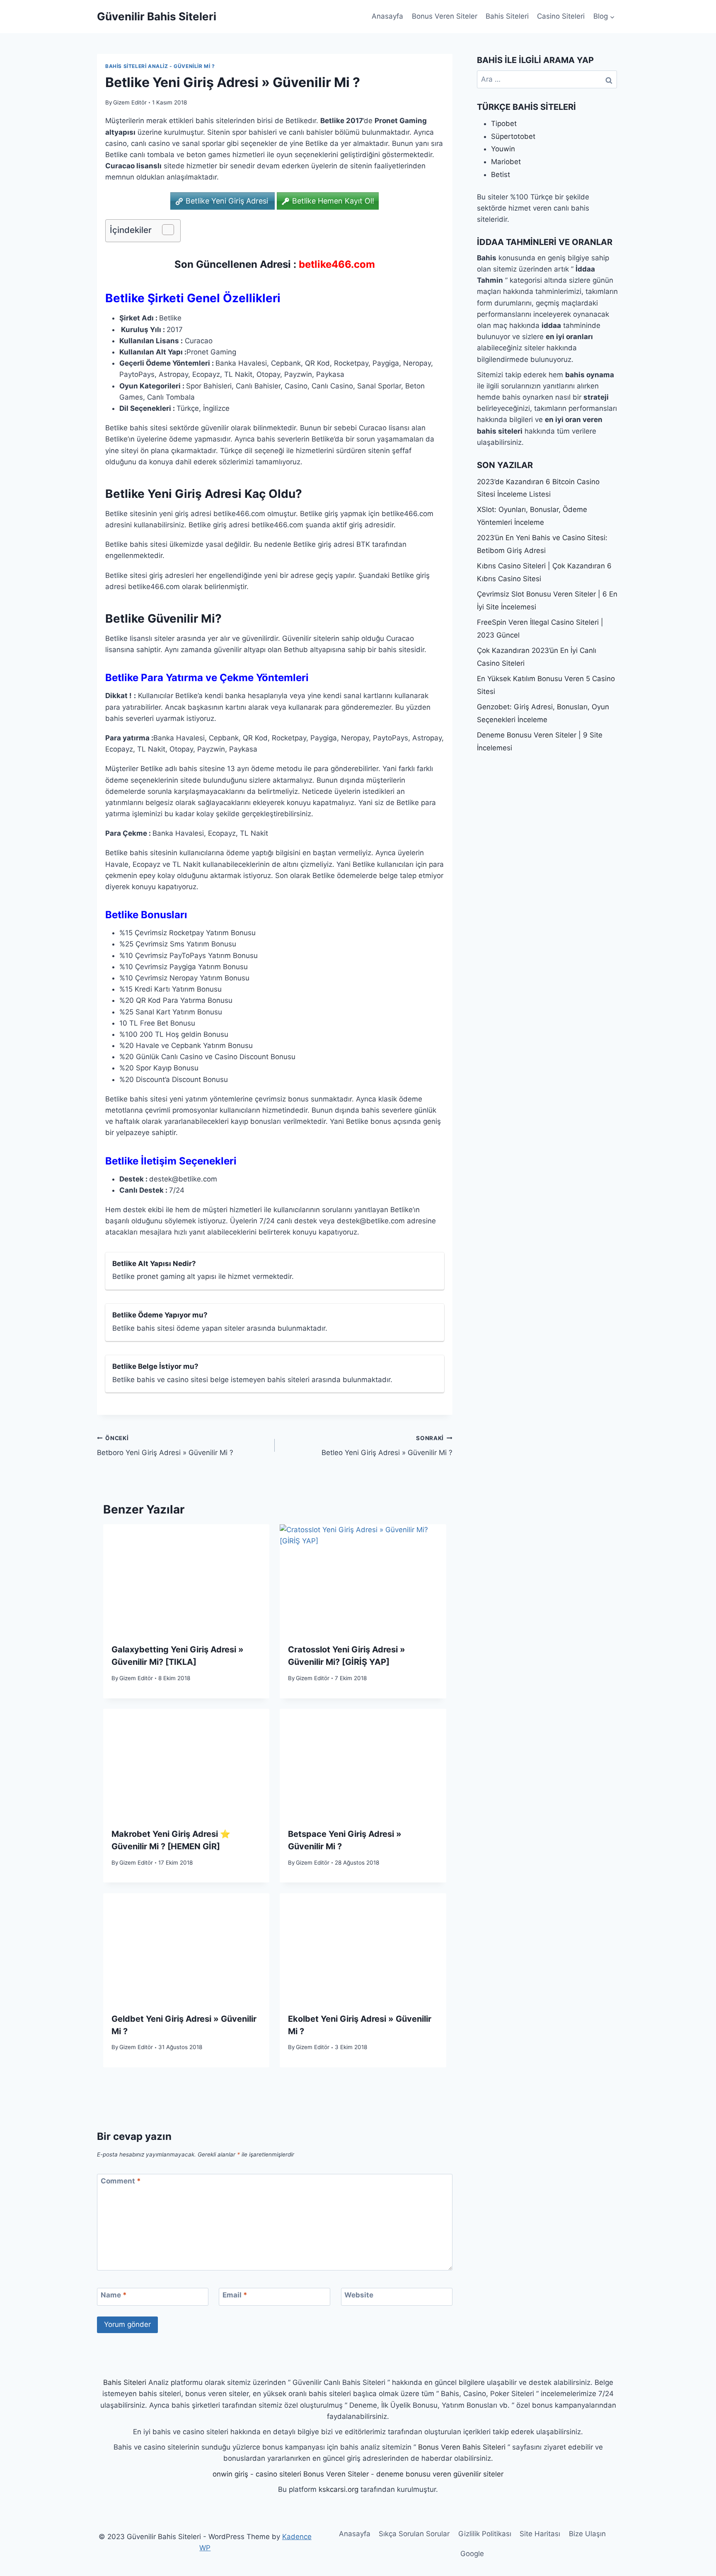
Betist (501, 175)
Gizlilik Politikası (485, 2534)
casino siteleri (278, 2474)
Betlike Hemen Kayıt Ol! (333, 201)
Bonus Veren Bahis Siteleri (462, 2447)
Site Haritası (540, 2534)
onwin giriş (230, 2474)
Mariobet (506, 162)
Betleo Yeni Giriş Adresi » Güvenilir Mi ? (387, 1446)
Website (359, 2295)
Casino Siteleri (561, 16)
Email (235, 2295)
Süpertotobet (513, 136)
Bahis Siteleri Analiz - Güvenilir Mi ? (160, 66)
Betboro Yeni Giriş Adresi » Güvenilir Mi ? (165, 1446)
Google (472, 2554)
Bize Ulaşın (587, 2534)
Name (114, 2295)
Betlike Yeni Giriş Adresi (228, 201)
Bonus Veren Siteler (445, 16)
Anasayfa (387, 16)
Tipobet (504, 124)
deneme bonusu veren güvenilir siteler (440, 2474)
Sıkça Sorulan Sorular (414, 2534)
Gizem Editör (130, 102)
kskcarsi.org (339, 2489)
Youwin (503, 149)
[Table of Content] (168, 230)
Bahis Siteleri (507, 16)
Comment (121, 2181)
